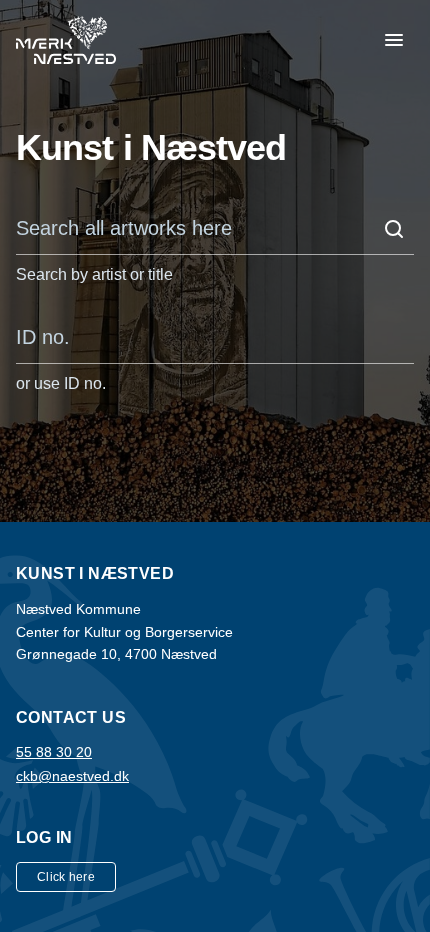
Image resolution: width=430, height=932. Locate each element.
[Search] (394, 229)
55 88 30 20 (54, 752)
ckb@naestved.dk (72, 776)
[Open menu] (394, 40)
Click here (66, 877)
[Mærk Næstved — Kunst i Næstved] (66, 40)
